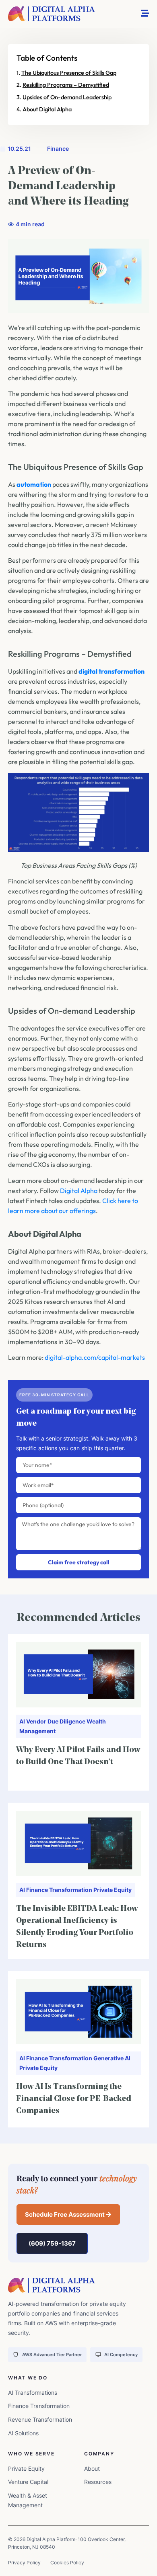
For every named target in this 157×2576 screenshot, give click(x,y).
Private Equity (113, 1890)
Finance (58, 149)
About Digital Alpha (47, 109)
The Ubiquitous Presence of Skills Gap (69, 73)
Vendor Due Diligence (56, 1721)
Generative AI (112, 2058)
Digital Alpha (79, 1191)
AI (22, 1721)
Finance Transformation (59, 1890)
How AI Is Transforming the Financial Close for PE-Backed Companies (74, 2099)
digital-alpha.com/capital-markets (95, 1357)
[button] (68, 2214)
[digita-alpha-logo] (52, 14)
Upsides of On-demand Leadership (67, 97)
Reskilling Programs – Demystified (66, 85)
